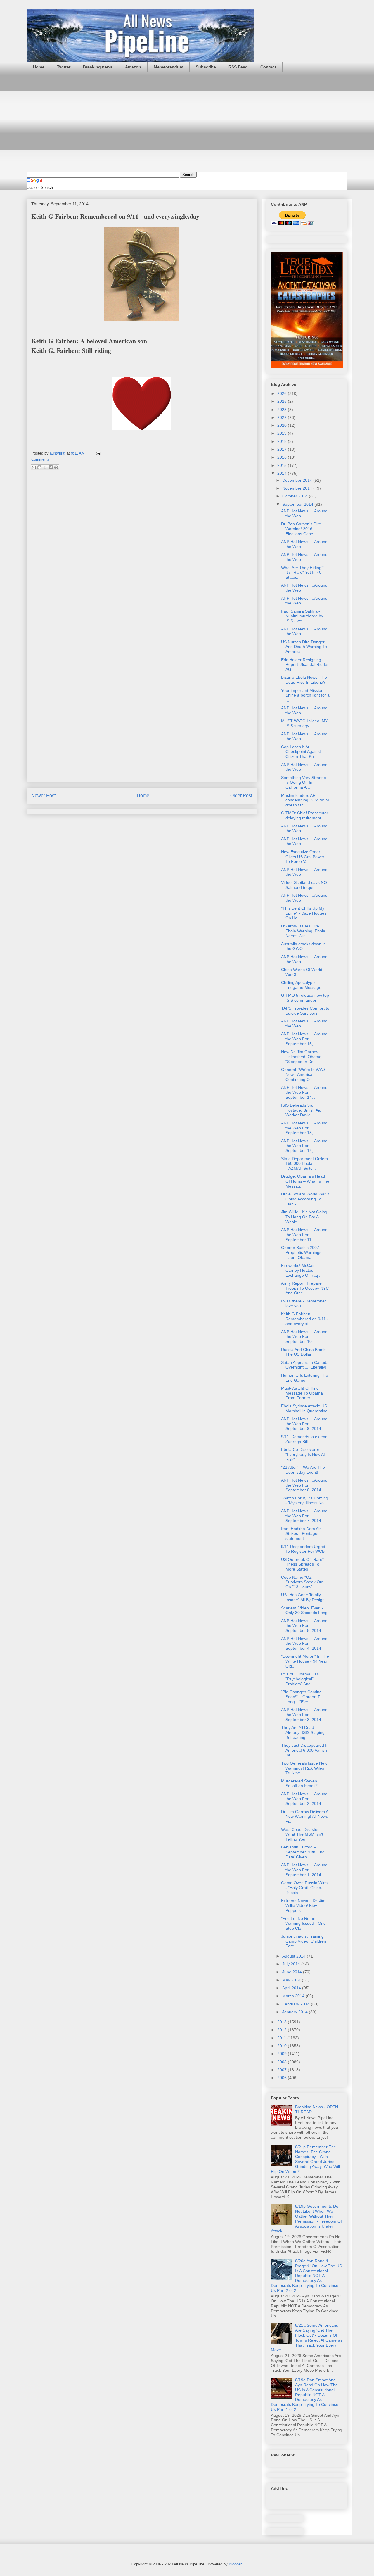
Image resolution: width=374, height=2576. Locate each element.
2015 (283, 465)
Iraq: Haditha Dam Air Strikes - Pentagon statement (301, 1534)
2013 (283, 2022)
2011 (282, 2038)
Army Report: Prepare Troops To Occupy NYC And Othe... (305, 1288)
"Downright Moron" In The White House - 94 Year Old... (305, 1661)
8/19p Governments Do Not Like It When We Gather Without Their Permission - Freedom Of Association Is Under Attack (306, 2219)
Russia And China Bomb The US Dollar (303, 1352)
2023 (283, 410)
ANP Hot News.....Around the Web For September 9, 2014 (304, 1424)
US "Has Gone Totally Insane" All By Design (303, 1597)
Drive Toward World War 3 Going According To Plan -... (305, 1199)
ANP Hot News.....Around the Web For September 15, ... (304, 1039)
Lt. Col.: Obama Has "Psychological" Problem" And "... (300, 1679)
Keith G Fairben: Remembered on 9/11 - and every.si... (305, 1319)
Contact (268, 67)
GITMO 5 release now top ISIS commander (305, 998)
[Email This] (34, 467)
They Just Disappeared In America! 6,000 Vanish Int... (305, 1750)
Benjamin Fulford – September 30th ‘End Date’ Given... (303, 1852)
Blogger (235, 2564)
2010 (283, 2046)
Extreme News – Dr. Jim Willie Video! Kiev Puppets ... (303, 1905)
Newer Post (43, 795)
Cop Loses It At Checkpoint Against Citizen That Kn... (301, 752)
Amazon (133, 67)
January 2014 (296, 2012)
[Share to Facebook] (51, 467)
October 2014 (296, 496)
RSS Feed (238, 67)
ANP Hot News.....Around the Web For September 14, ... (304, 1092)
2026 (283, 393)
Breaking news (98, 67)
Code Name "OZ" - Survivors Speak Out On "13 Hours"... (302, 1582)
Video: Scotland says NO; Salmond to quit (305, 885)
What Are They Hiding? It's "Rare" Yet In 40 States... (302, 573)
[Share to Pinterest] (56, 467)
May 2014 (292, 1980)
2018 (283, 441)
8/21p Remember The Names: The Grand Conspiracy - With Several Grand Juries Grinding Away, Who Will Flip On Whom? (305, 2159)
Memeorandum (168, 67)
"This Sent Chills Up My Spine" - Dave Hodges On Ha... (304, 913)
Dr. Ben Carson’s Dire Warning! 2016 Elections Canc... (301, 529)
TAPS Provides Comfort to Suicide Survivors (305, 1011)
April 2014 (292, 1988)
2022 (283, 417)
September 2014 (298, 504)
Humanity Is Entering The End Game (305, 1378)
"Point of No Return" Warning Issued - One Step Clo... (303, 1923)
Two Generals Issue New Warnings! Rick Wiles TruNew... (304, 1768)
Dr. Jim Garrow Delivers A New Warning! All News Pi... (305, 1817)
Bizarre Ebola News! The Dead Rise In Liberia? (304, 680)
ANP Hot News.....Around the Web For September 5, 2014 (304, 1626)
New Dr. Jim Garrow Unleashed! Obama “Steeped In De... (301, 1057)
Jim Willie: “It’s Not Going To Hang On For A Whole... (304, 1217)
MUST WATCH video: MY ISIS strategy (304, 723)
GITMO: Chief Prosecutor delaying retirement (305, 815)
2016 (283, 457)
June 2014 (293, 1972)
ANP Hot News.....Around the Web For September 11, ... (304, 1235)
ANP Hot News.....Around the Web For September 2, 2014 (304, 1799)
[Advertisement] (187, 122)
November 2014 (298, 488)
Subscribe (206, 67)
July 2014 (292, 1964)
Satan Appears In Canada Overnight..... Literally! (305, 1365)
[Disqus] (142, 553)
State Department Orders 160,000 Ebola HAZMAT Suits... (304, 1164)
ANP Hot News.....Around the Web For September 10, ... (304, 1337)
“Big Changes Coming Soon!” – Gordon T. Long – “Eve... (301, 1697)
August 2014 (295, 1956)
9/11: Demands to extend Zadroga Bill (304, 1439)
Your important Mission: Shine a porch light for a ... (305, 695)
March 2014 (294, 1996)
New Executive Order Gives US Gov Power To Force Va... (303, 857)
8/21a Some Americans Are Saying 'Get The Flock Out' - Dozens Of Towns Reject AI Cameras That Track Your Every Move (307, 2337)
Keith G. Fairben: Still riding (71, 350)
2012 (283, 2030)
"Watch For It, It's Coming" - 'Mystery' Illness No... (305, 1500)
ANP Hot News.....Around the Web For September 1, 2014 (304, 1870)
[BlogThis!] (39, 467)
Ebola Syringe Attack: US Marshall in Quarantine (304, 1408)
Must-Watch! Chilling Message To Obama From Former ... (302, 1393)
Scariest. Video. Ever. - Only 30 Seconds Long (304, 1610)
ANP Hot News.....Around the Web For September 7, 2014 (304, 1516)
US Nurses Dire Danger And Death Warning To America (304, 647)
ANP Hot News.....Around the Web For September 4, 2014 (304, 1644)
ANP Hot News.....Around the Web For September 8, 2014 (304, 1485)
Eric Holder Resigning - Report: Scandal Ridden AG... (305, 665)
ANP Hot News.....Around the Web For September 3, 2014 (304, 1715)
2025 (283, 401)
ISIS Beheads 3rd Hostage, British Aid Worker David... (301, 1110)
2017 (283, 449)
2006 (283, 2078)
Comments (40, 459)
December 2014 (298, 480)
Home (39, 67)
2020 (283, 425)
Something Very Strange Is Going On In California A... (304, 782)
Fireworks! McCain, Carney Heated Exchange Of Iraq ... (302, 1270)
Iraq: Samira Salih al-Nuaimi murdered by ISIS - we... (302, 616)
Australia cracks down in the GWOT (303, 946)
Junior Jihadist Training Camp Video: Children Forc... (304, 1941)
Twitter (64, 67)
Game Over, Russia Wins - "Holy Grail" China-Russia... (304, 1888)
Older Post (241, 795)
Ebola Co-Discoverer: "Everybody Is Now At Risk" (303, 1454)
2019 (283, 433)
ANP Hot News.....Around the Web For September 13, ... (304, 1128)
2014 (283, 473)
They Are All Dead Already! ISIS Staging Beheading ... (303, 1732)
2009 (283, 2054)
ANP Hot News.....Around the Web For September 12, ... (304, 1146)
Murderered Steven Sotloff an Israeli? (299, 1783)
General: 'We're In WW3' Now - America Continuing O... (304, 1074)
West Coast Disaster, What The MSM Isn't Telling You (302, 1834)
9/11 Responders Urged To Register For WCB (303, 1549)
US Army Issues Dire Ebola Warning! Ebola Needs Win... (303, 931)
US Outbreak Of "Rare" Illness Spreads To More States (302, 1564)
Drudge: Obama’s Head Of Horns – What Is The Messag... (305, 1181)
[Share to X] (45, 467)
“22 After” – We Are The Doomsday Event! (303, 1470)
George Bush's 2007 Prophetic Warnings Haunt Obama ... (301, 1252)
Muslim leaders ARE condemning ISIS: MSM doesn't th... (305, 800)
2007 (283, 2070)
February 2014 (297, 2004)
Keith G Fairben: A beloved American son (89, 341)
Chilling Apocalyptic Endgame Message (301, 985)
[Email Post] (97, 453)
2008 (283, 2062)
